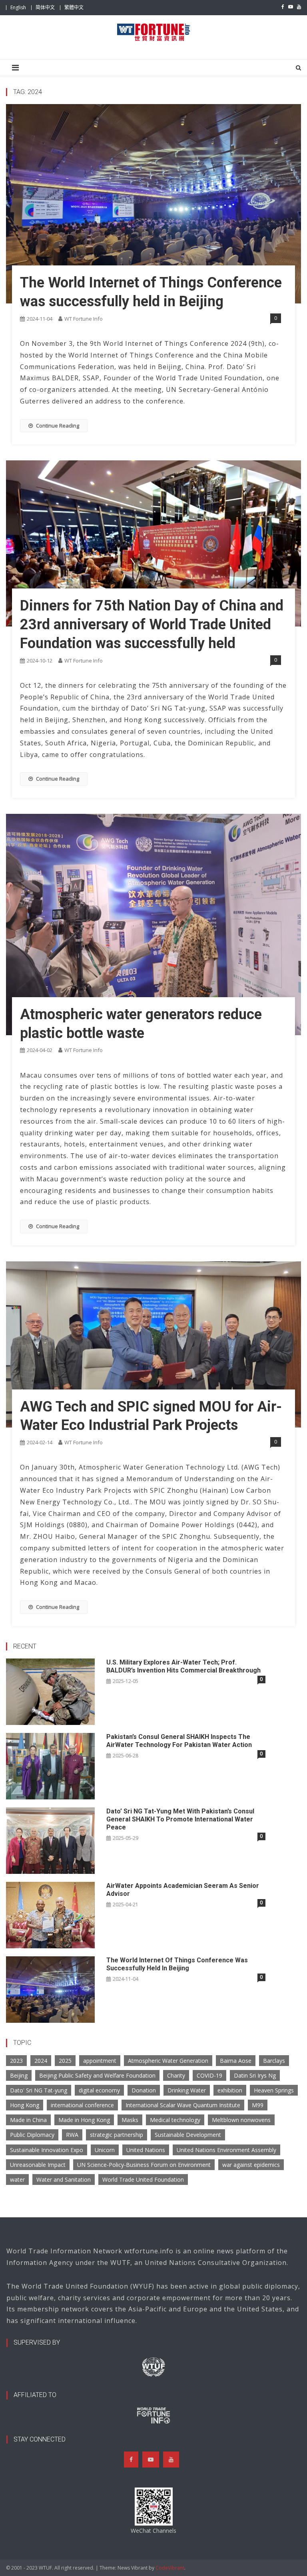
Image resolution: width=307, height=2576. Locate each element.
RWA (72, 2135)
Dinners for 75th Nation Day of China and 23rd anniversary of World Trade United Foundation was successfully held (152, 624)
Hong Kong (25, 2105)
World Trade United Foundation (143, 2179)
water (17, 2179)
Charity (176, 2075)
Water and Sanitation (64, 2179)
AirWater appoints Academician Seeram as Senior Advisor (183, 1890)
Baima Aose (236, 2061)
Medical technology (175, 2120)
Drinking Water (187, 2090)
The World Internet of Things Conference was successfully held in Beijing (177, 1964)
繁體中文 (74, 7)
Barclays (274, 2061)
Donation (144, 2090)
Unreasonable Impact (38, 2165)
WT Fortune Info (84, 319)
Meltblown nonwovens (241, 2120)
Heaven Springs (274, 2090)
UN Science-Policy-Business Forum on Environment (144, 2165)
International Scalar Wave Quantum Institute (183, 2105)
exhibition (230, 2090)
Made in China (28, 2120)
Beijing (19, 2075)
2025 (65, 2061)
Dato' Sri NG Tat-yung (39, 2090)
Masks (130, 2120)
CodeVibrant (170, 2568)
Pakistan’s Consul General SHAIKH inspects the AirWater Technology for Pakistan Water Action (179, 1741)
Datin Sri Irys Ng (255, 2075)
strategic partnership (117, 2135)
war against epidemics (251, 2165)
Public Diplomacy (32, 2135)
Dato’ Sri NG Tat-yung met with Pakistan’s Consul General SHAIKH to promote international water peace (180, 1819)
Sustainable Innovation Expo (47, 2150)
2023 (16, 2061)
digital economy (99, 2090)
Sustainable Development (188, 2135)
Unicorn (105, 2150)
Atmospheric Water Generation (168, 2061)
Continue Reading (58, 426)
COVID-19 (209, 2075)
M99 (258, 2105)
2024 (41, 2061)
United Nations (146, 2150)
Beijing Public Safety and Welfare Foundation (97, 2075)
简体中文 (45, 7)
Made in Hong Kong (84, 2120)
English (18, 7)
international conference (82, 2105)
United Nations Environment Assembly (226, 2150)
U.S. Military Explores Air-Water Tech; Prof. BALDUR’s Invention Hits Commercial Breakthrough (183, 1666)
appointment (100, 2061)
